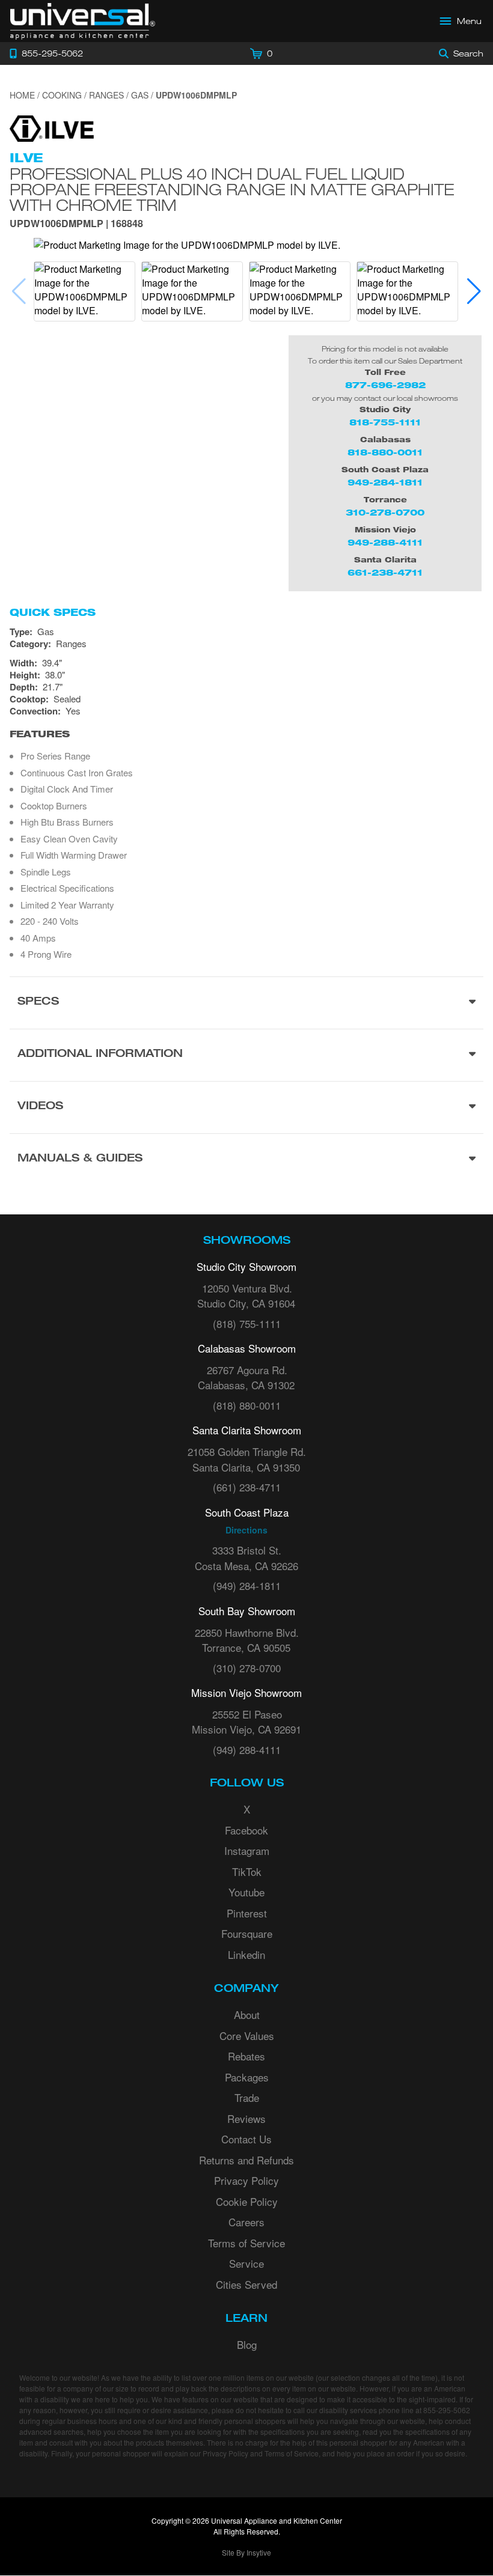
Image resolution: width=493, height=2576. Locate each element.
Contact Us (246, 2139)
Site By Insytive (246, 2552)
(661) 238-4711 (247, 1487)
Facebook (246, 1830)
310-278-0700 (385, 512)
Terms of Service (246, 2243)
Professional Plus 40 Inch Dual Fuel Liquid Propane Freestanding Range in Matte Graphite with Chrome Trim (232, 189)
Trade (247, 2097)
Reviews (246, 2118)
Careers (246, 2222)
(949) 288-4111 (247, 1749)
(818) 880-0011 (247, 1405)
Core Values (247, 2036)
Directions (246, 1530)
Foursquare (247, 1933)
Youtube (246, 1892)
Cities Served (246, 2284)
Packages (247, 2077)
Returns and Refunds (246, 2160)
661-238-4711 (385, 572)
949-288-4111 (385, 542)
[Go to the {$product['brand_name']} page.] (52, 127)
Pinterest (247, 1913)
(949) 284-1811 (247, 1585)
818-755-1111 (385, 422)
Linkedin (246, 1954)
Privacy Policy (246, 2180)
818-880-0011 (385, 452)
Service (246, 2263)
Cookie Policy (247, 2201)
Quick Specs (53, 612)
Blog (247, 2344)
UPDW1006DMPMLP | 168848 (76, 224)
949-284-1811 (385, 482)
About (247, 2014)
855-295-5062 (447, 2410)
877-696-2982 (385, 385)
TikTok (247, 1871)
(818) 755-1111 (247, 1323)
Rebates (246, 2056)
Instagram (247, 1850)
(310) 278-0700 (247, 1668)
